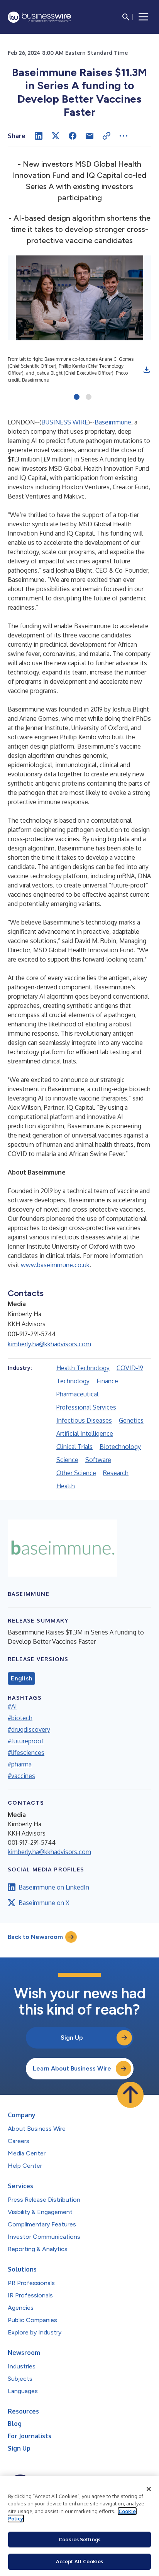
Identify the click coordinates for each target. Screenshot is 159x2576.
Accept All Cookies (79, 2561)
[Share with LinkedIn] (39, 136)
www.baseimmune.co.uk (55, 1265)
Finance (107, 1381)
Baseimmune (113, 422)
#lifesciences (26, 1753)
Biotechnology (120, 1447)
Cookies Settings (79, 2539)
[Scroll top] (130, 2095)
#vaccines (21, 1776)
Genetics (131, 1420)
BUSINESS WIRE (65, 422)
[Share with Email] (90, 136)
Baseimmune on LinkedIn (54, 1887)
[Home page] (39, 17)
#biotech (20, 1718)
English (21, 1678)
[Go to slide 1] (77, 397)
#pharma (20, 1764)
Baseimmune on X (44, 1903)
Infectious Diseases (84, 1420)
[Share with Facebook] (73, 136)
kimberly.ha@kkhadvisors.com (49, 1344)
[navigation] (144, 17)
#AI (12, 1706)
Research (116, 1473)
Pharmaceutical (77, 1394)
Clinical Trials (74, 1447)
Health (66, 1486)
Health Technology (83, 1368)
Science (67, 1460)
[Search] (126, 17)
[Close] (149, 2489)
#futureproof (26, 1741)
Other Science (76, 1473)
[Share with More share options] (123, 136)
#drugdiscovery (29, 1729)
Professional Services (86, 1407)
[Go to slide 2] (89, 397)
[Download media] (147, 370)
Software (98, 1460)
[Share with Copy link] (107, 136)
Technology (73, 1381)
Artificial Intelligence (85, 1433)
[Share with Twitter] (56, 136)
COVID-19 (130, 1368)
